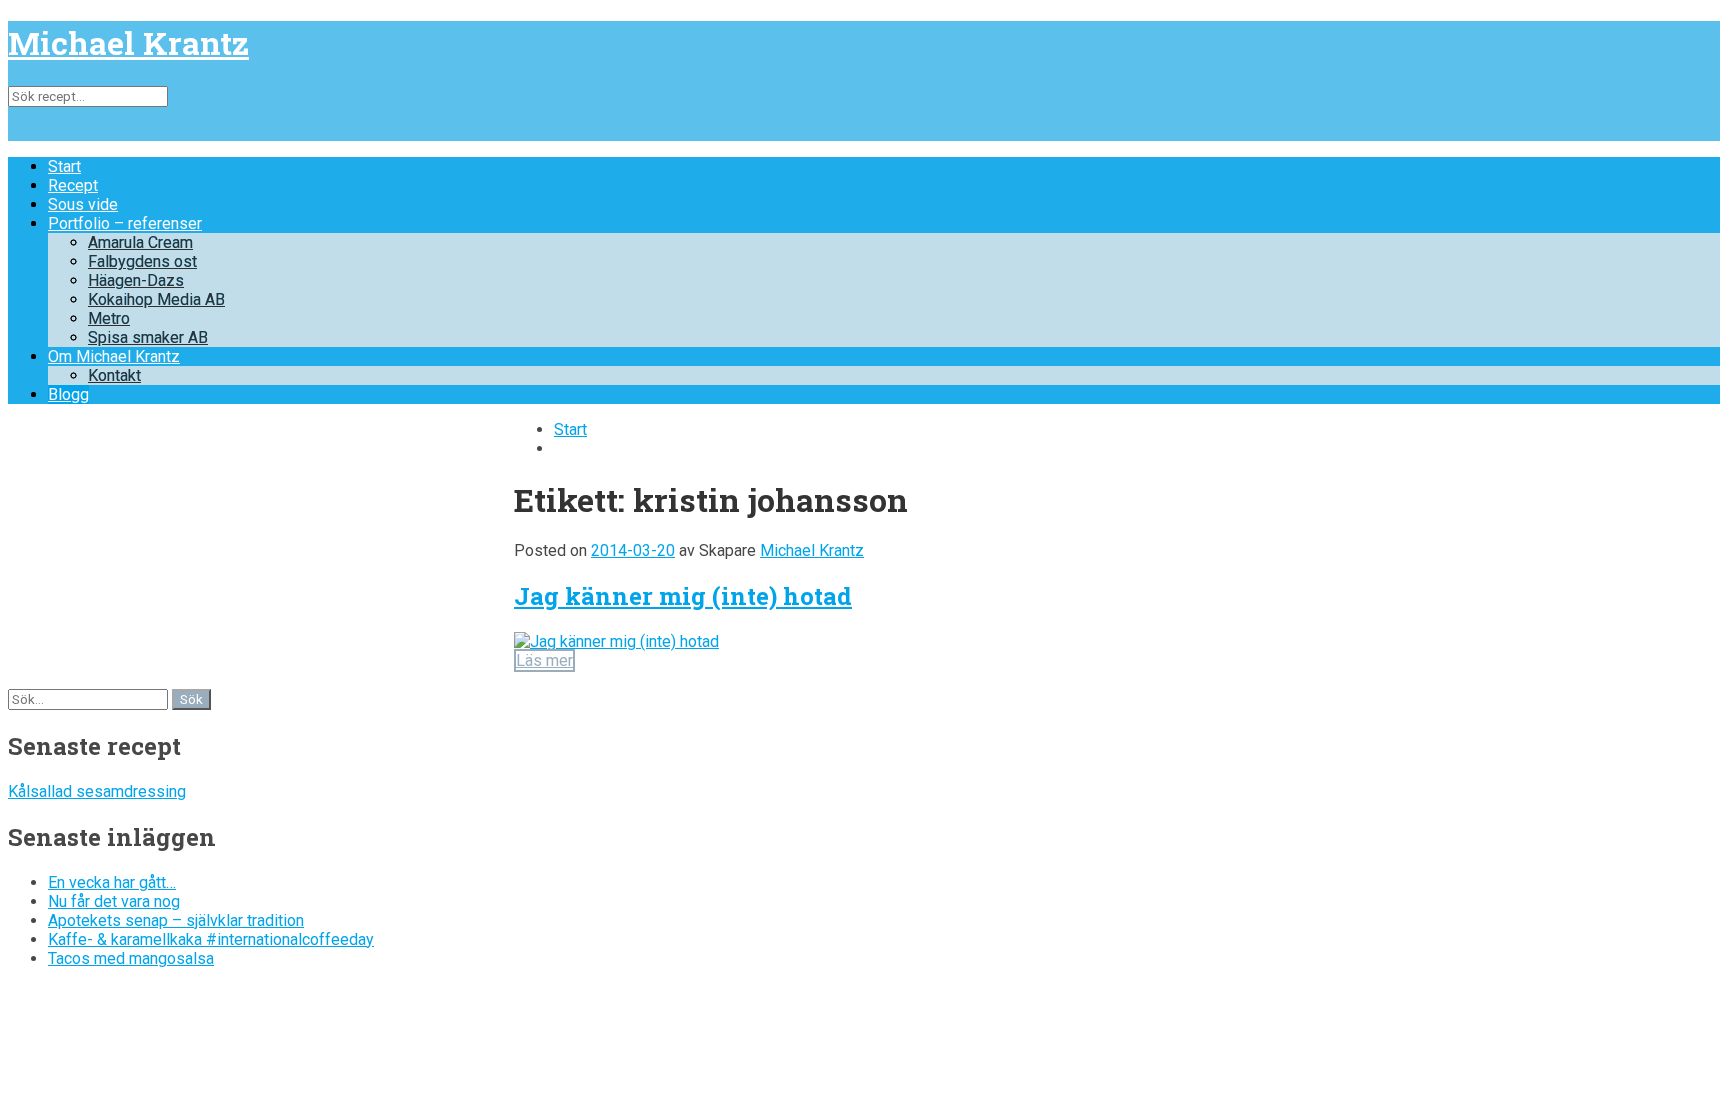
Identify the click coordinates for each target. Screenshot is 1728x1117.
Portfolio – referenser (125, 223)
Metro (109, 318)
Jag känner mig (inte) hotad (683, 596)
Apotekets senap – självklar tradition (176, 920)
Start (64, 166)
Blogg (68, 394)
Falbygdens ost (142, 261)
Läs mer (544, 660)
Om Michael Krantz (114, 356)
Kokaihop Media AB (156, 299)
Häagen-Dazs (136, 280)
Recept (73, 185)
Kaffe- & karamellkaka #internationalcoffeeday (211, 939)
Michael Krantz (128, 42)
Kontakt (114, 375)
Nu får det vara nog (114, 901)
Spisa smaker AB (148, 337)
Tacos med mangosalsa (131, 958)
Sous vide (83, 204)
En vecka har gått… (112, 882)
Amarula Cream (140, 242)
